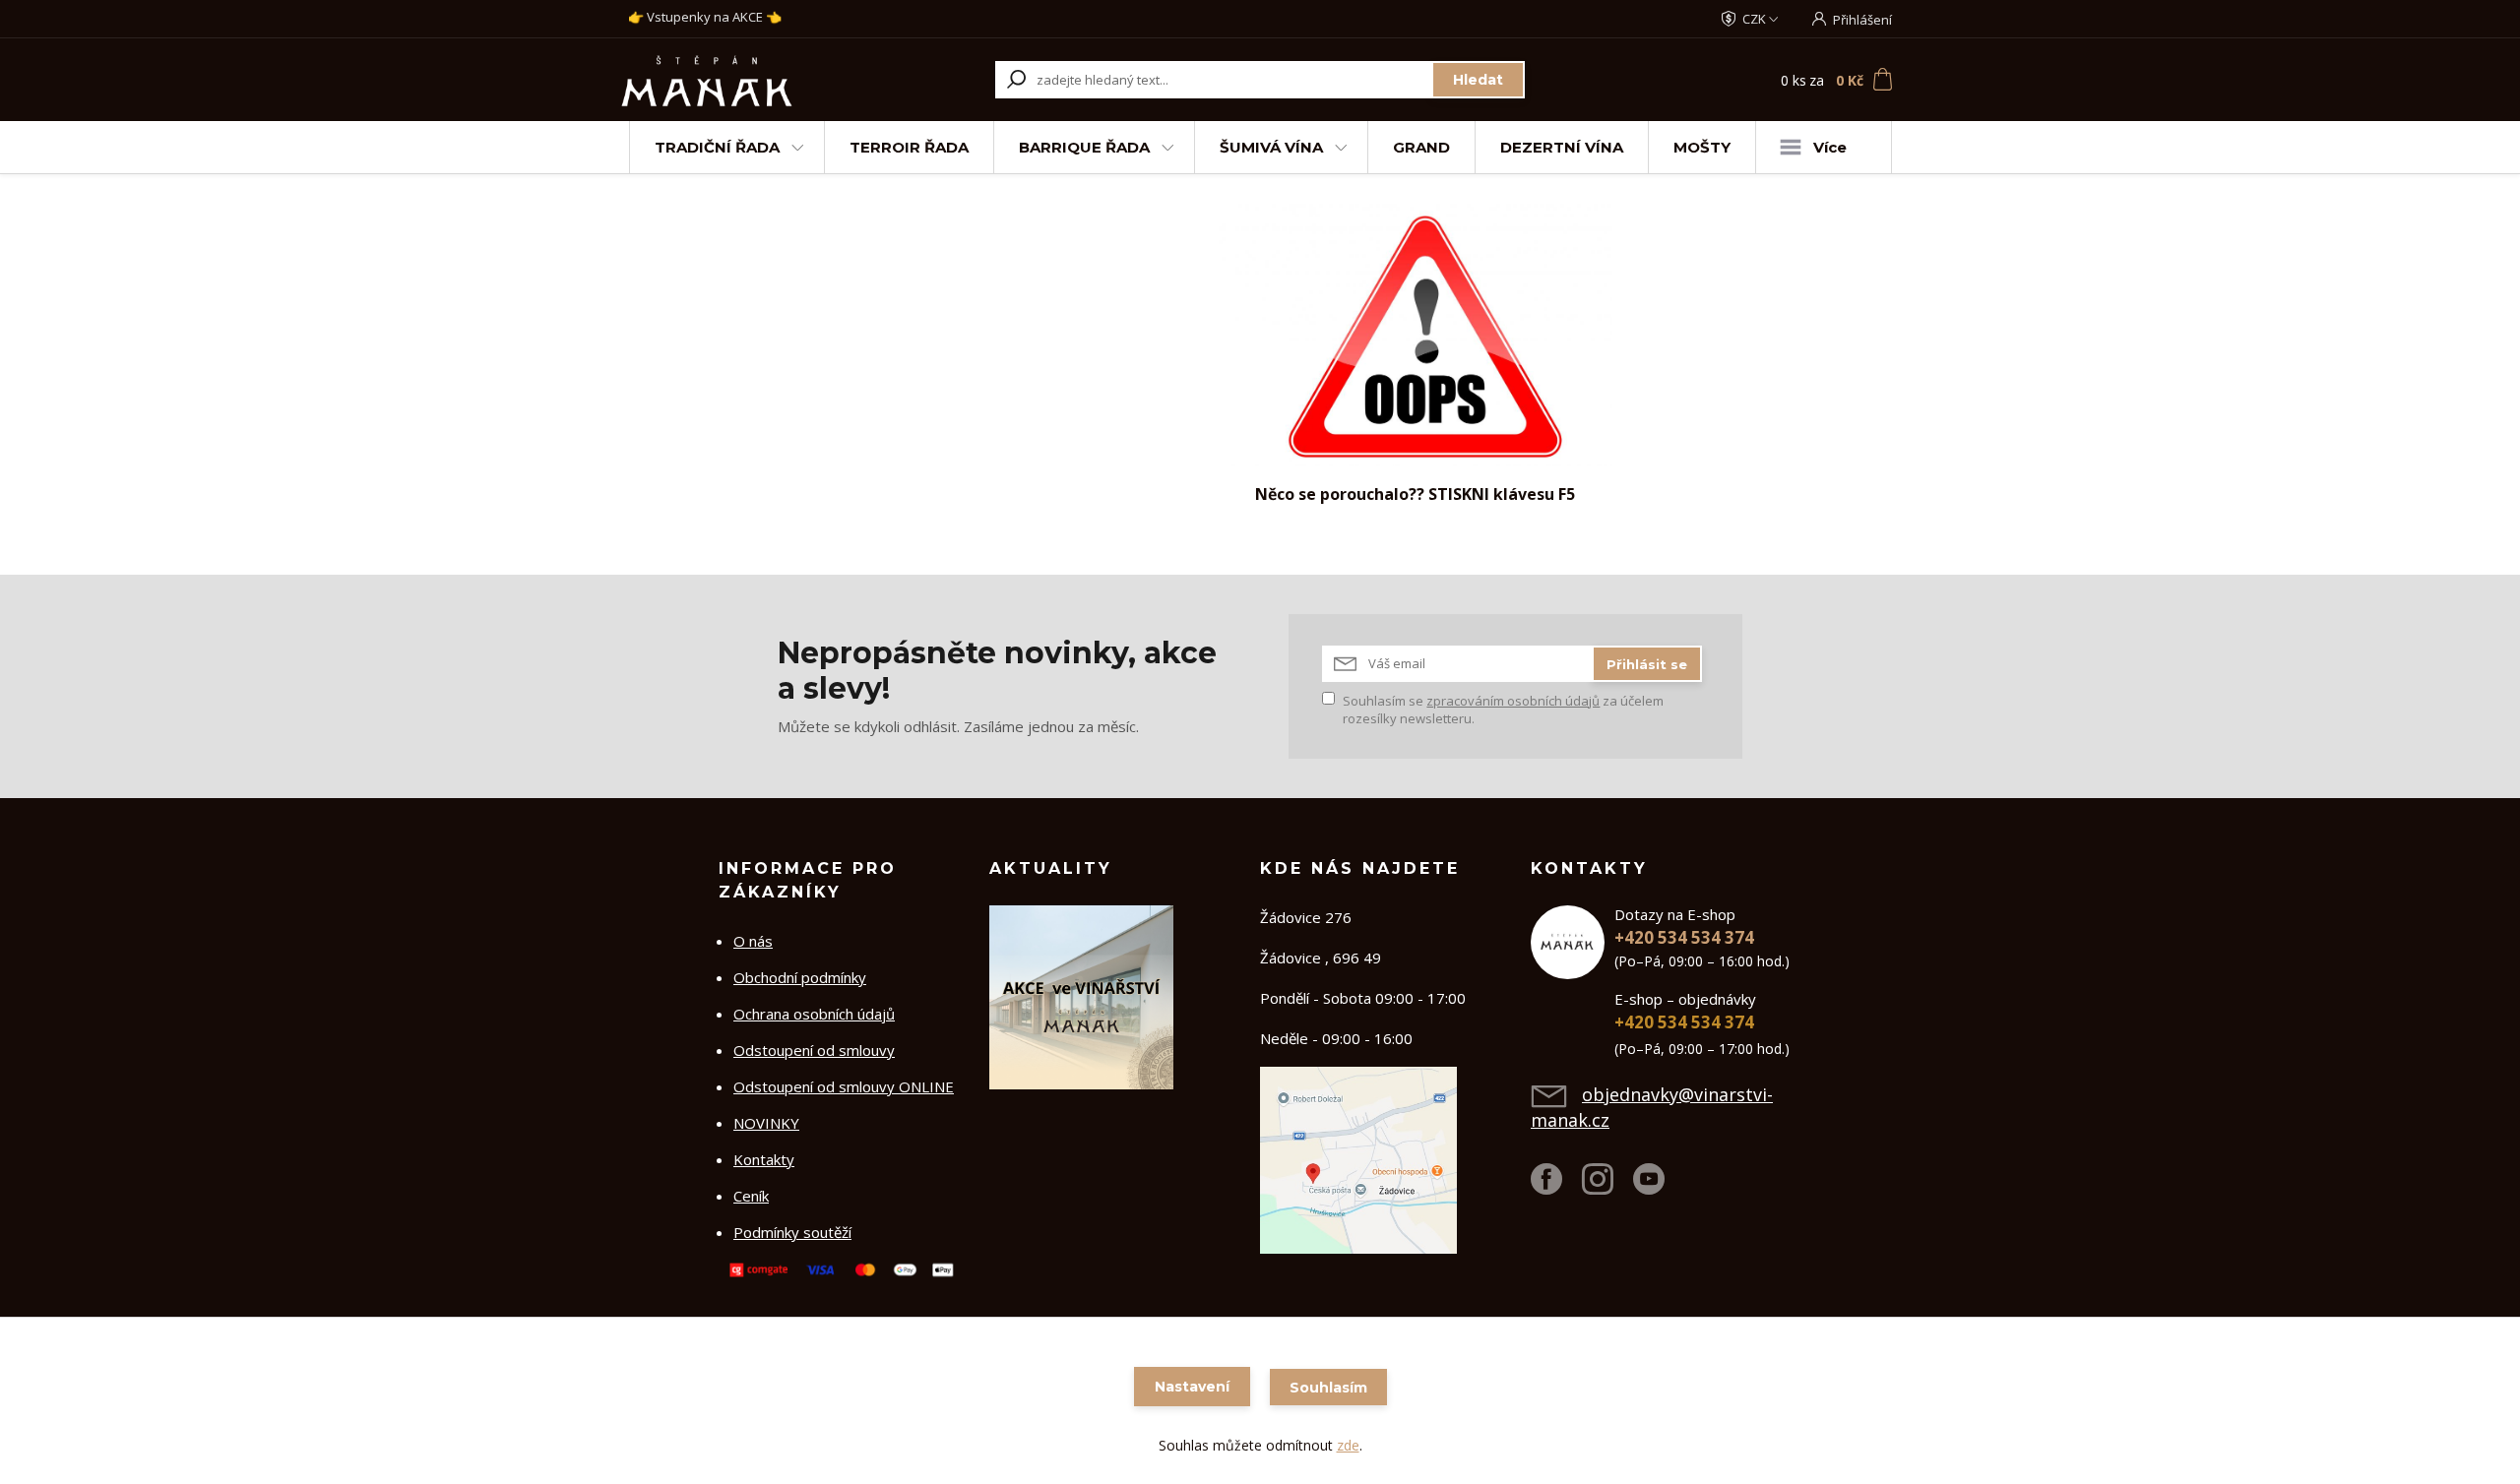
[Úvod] (740, 80)
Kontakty (764, 1159)
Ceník (751, 1196)
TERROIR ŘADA (909, 147)
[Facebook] (1556, 1187)
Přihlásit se (1647, 664)
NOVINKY (766, 1123)
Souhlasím (1328, 1388)
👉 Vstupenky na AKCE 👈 (705, 17)
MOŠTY (1702, 147)
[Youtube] (1659, 1187)
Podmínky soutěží (792, 1232)
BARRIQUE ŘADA (1084, 147)
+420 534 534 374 (1684, 937)
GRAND (1421, 147)
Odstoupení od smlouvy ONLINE (844, 1086)
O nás (753, 941)
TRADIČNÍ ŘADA (717, 147)
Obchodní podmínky (800, 977)
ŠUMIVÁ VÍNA (1271, 147)
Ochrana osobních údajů (814, 1014)
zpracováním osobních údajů (1513, 701)
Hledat (1478, 80)
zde (1348, 1445)
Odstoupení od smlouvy (814, 1050)
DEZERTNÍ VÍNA (1562, 147)
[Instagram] (1607, 1187)
